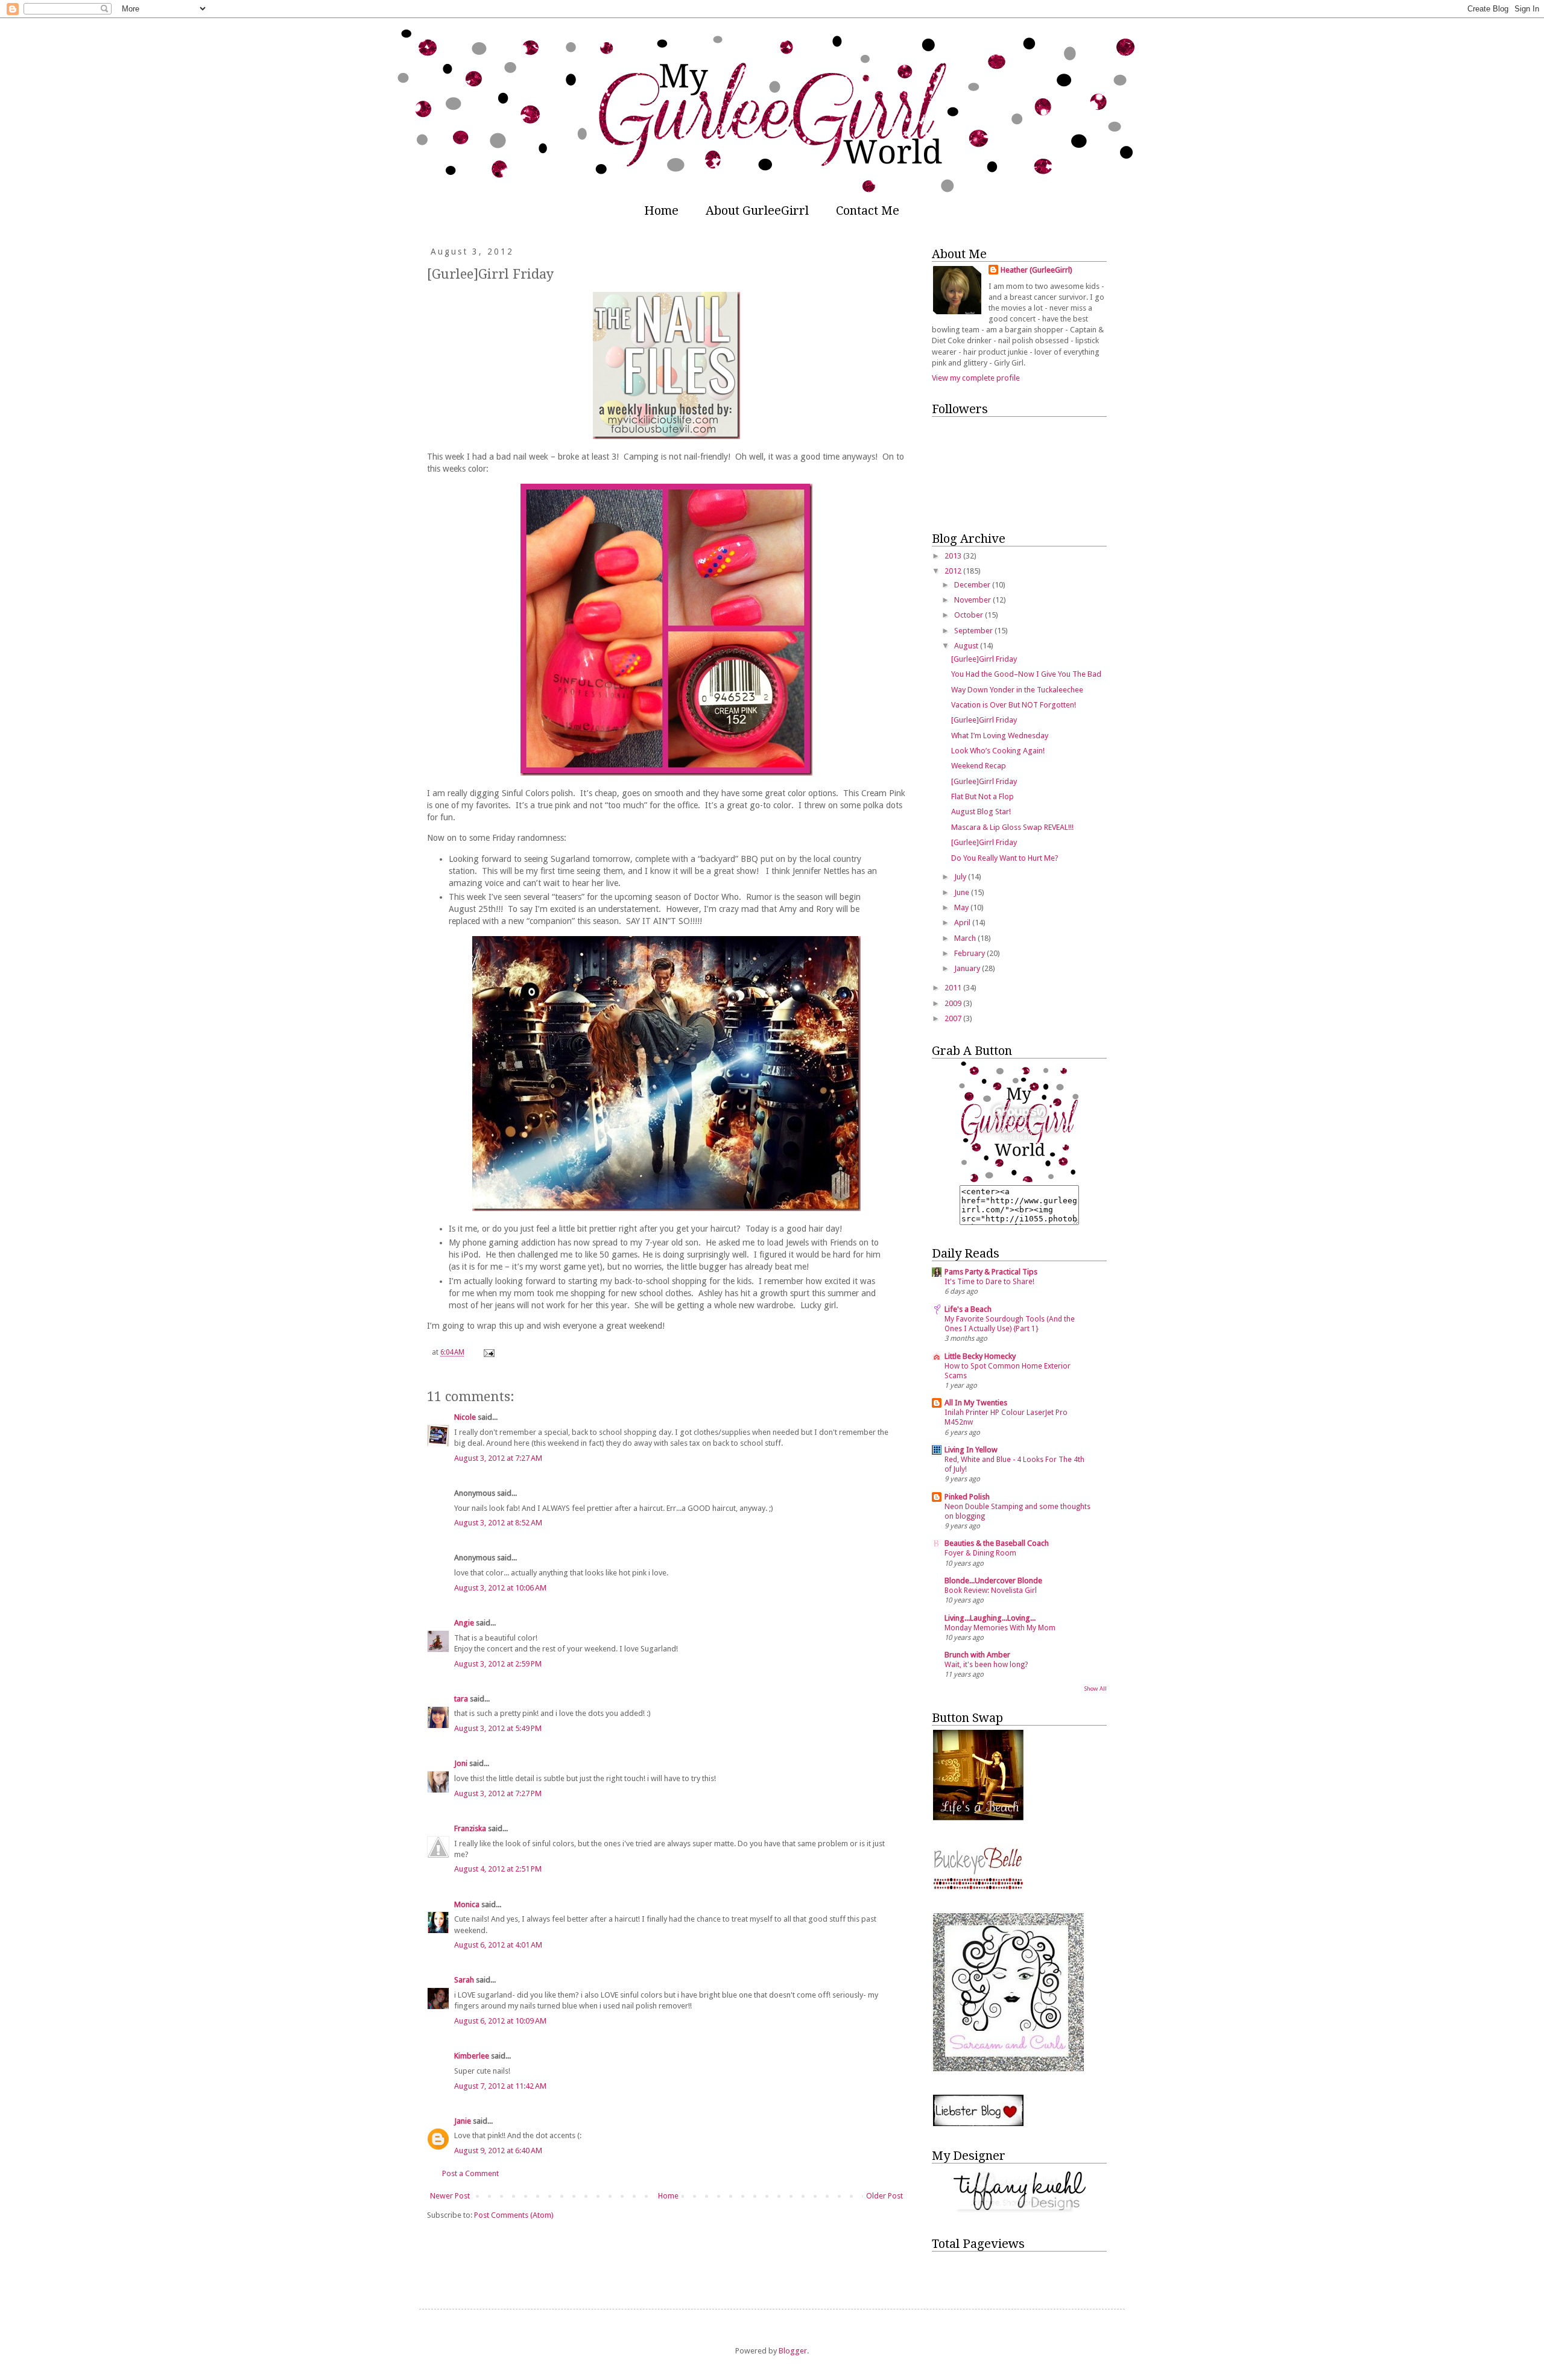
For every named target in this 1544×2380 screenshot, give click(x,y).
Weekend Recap (979, 766)
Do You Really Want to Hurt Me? (1005, 858)
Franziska (470, 1828)
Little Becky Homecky (980, 1356)
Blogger (793, 2351)
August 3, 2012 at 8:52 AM (498, 1523)
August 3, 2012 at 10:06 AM (500, 1588)
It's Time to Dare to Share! (989, 1282)
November (973, 600)
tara (461, 1699)
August (967, 646)
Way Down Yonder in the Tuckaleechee (1017, 690)
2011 (954, 988)
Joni (461, 1763)
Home (661, 210)
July (961, 877)
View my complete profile (976, 378)
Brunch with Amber (977, 1655)
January (968, 968)
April (963, 923)
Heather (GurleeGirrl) (1036, 270)
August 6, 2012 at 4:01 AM (498, 1945)
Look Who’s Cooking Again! (998, 751)
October (970, 615)
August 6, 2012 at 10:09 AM (500, 2021)
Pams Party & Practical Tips (991, 1272)
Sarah (464, 1980)
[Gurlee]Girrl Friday (984, 659)
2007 (954, 1018)
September (974, 631)
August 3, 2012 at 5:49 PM (498, 1728)
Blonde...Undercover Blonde (993, 1581)
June (963, 892)
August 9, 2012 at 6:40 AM (498, 2151)
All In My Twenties (976, 1403)
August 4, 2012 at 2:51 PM (498, 1869)
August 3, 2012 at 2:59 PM (498, 1664)
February (970, 953)
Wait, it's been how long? (986, 1665)
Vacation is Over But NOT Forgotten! (1014, 705)
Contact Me (868, 210)
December (973, 585)
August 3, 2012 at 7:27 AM (498, 1458)
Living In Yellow (971, 1450)
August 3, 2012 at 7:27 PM (498, 1793)
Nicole (465, 1417)
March (966, 938)
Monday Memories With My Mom (1000, 1628)
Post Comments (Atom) (514, 2215)
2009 (954, 1003)
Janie (463, 2121)
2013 (954, 556)
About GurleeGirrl (757, 210)
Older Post (884, 2196)
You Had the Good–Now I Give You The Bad (1026, 674)
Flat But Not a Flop (982, 796)
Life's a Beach (968, 1309)
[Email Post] (488, 1352)
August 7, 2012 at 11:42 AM (500, 2086)
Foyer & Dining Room (980, 1553)
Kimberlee (472, 2056)
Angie (464, 1623)
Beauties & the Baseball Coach (997, 1543)
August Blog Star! (981, 812)
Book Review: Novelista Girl (991, 1590)
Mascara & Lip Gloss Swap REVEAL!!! (1012, 827)
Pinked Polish (967, 1497)
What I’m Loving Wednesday (1000, 736)
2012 (954, 571)
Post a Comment (470, 2173)
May (962, 907)
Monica (467, 1904)
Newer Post (450, 2196)
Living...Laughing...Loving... (990, 1618)
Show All (1095, 1688)
